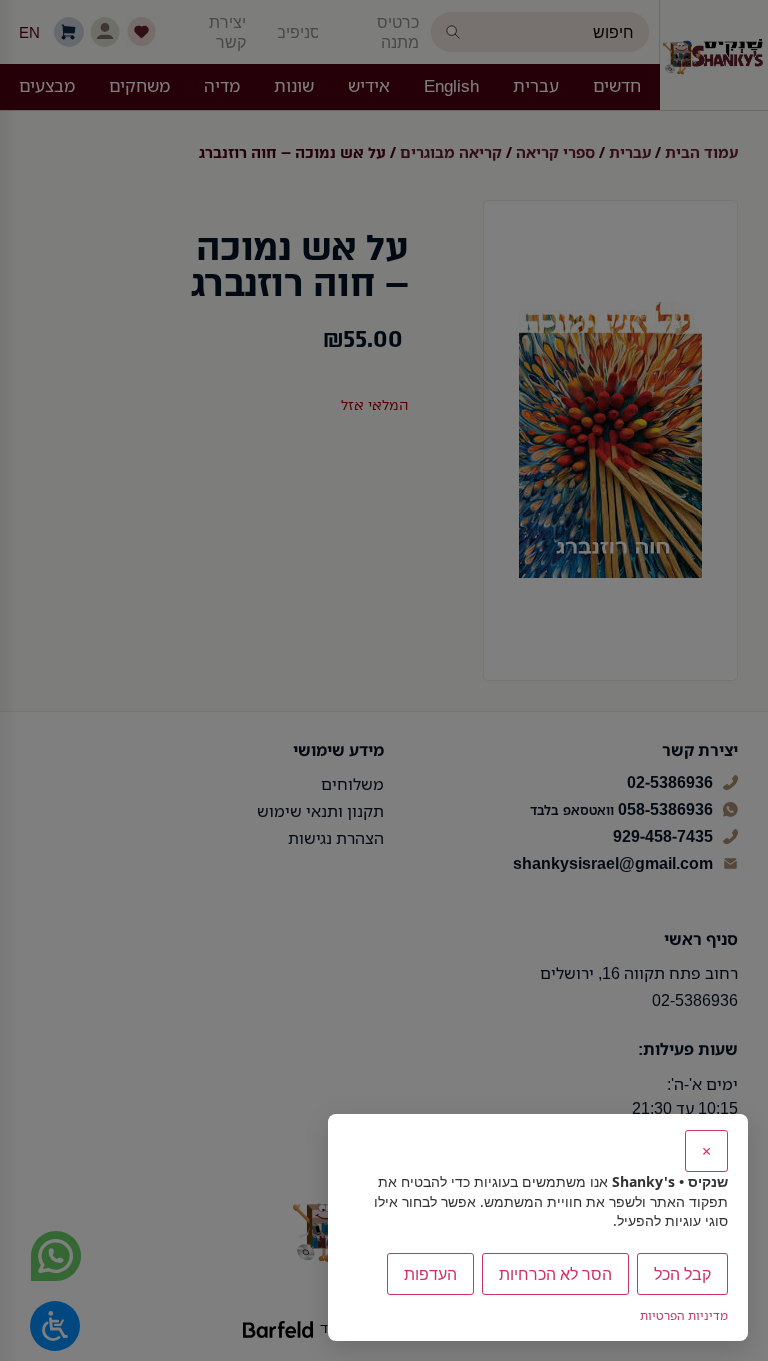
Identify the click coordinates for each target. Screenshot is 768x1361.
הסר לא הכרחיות (555, 1274)
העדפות (430, 1274)
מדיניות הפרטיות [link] (684, 1315)
